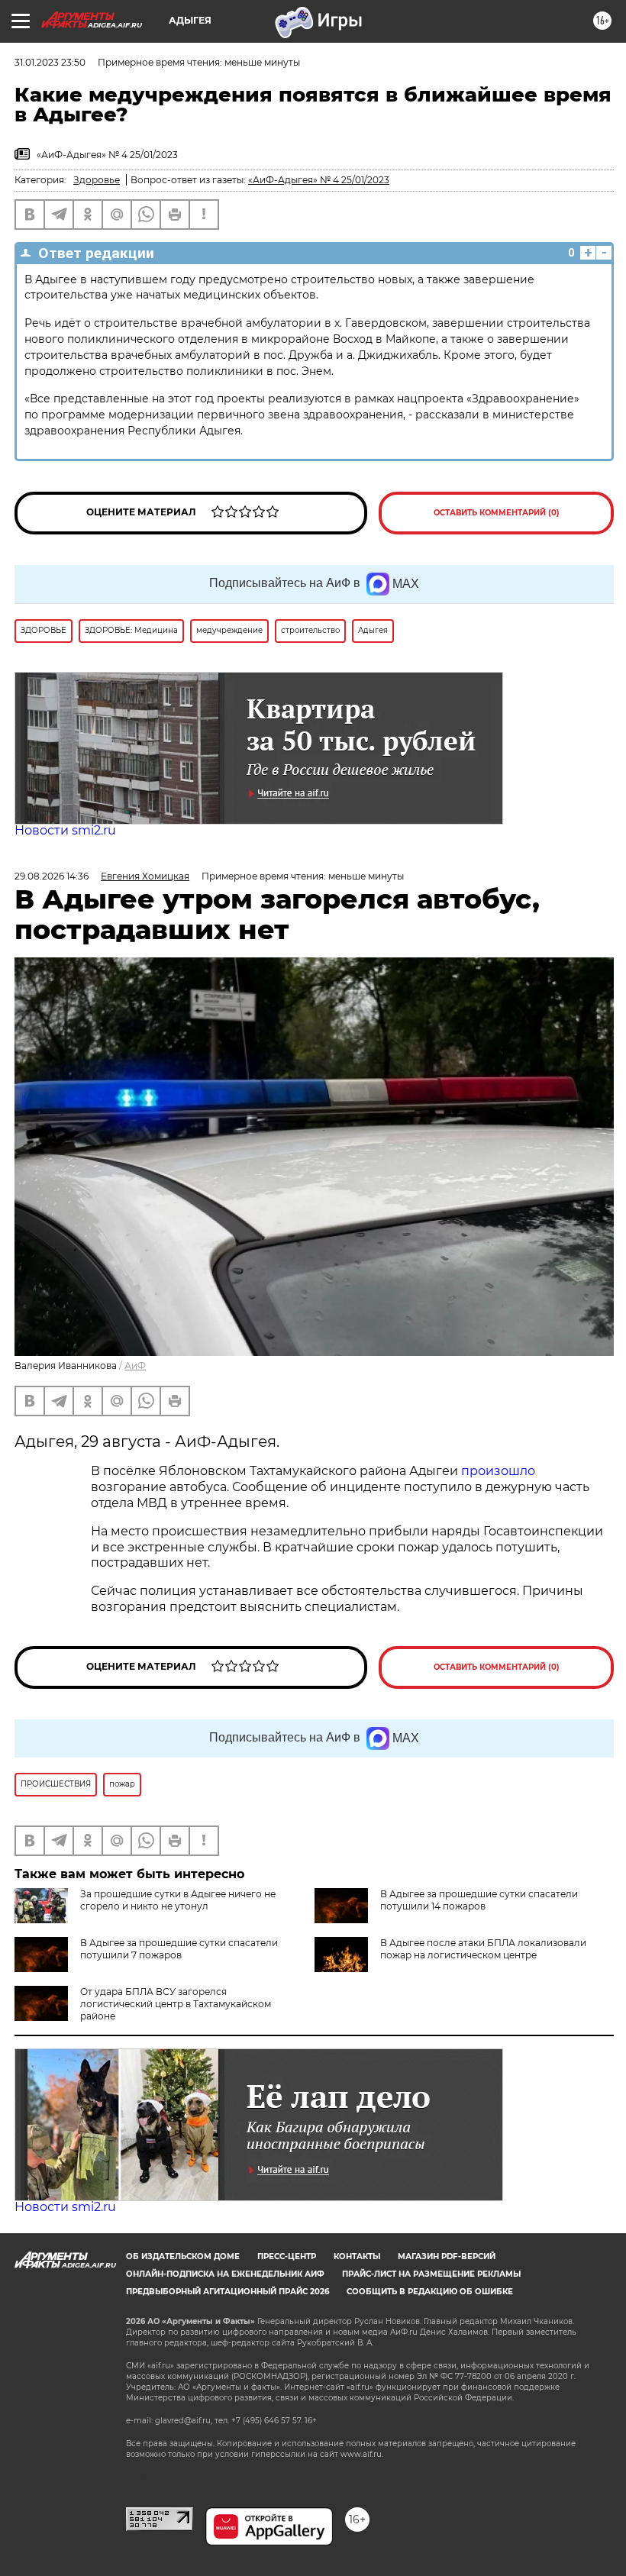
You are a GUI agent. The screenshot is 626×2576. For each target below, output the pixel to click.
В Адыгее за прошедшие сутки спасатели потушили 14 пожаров (479, 1900)
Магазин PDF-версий (447, 2256)
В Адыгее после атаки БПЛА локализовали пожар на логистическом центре (483, 1949)
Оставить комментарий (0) (497, 513)
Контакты (357, 2256)
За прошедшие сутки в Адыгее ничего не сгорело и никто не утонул (178, 1900)
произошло (498, 1471)
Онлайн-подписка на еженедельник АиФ (225, 2274)
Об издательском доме (183, 2256)
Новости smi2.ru (65, 830)
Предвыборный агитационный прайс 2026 (227, 2292)
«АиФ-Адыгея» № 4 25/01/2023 (319, 180)
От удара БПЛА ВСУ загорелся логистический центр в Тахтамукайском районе (176, 2004)
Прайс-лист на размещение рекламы (431, 2274)
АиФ (135, 1365)
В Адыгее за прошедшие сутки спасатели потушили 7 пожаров (179, 1949)
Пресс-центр (287, 2256)
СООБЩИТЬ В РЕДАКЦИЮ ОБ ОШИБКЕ (430, 2292)
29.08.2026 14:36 (52, 876)
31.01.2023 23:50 (50, 62)
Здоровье (97, 180)
